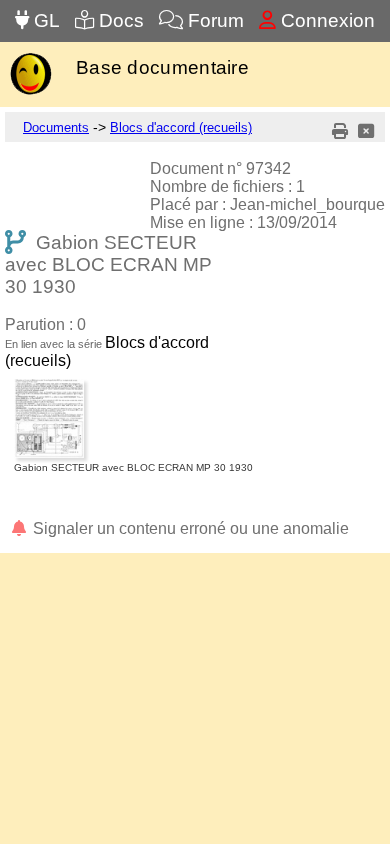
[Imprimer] (340, 131)
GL (44, 20)
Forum (213, 20)
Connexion (325, 20)
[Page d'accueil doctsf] (30, 92)
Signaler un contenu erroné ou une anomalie (189, 528)
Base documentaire (162, 67)
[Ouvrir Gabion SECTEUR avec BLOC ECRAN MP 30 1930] (133, 382)
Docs (119, 20)
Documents (56, 127)
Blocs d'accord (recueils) (181, 127)
